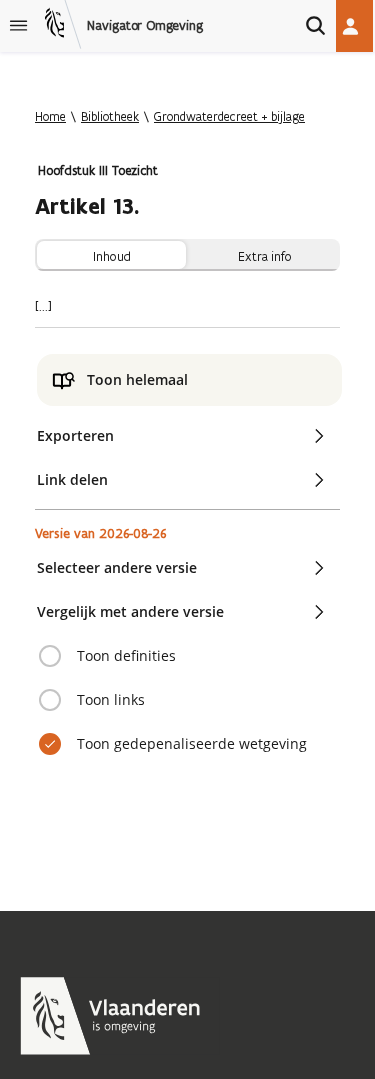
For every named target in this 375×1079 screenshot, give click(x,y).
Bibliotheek (110, 116)
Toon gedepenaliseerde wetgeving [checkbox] (192, 743)
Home (50, 116)
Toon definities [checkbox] (126, 655)
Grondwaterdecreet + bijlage (229, 116)
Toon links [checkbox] (111, 699)
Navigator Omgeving (145, 26)
